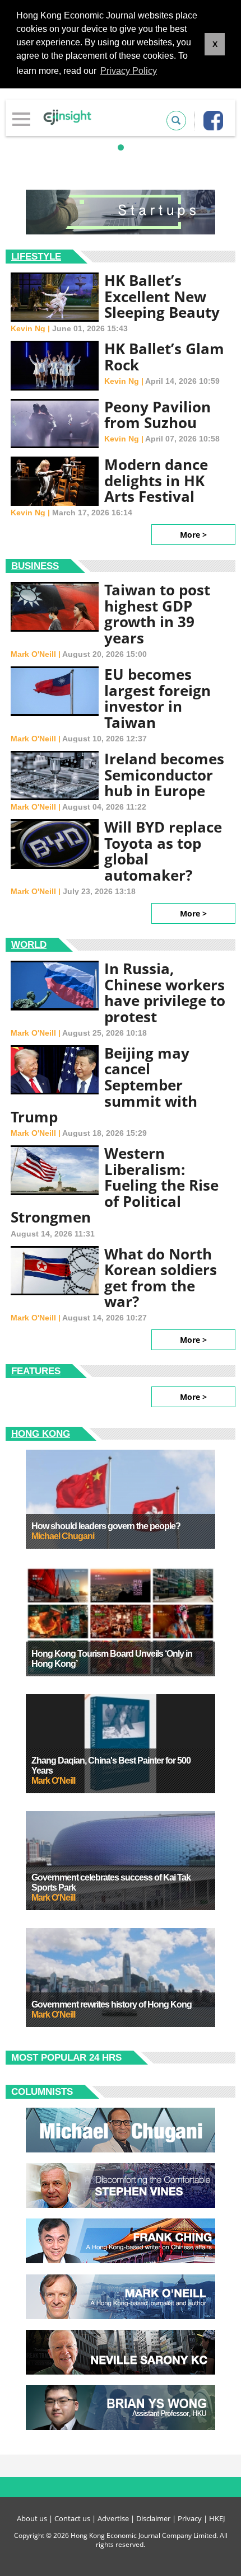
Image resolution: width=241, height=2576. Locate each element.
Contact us (72, 2518)
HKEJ (217, 2518)
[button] (121, 147)
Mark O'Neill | (36, 654)
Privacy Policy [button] (129, 71)
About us (32, 2518)
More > (193, 535)
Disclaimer (153, 2518)
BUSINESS (35, 566)
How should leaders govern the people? (106, 1526)
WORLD (29, 945)
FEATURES (36, 1371)
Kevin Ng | (31, 328)
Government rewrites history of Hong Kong (112, 2004)
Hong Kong (41, 1434)
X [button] (215, 44)
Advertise (113, 2518)
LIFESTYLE (36, 257)
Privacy (190, 2518)
